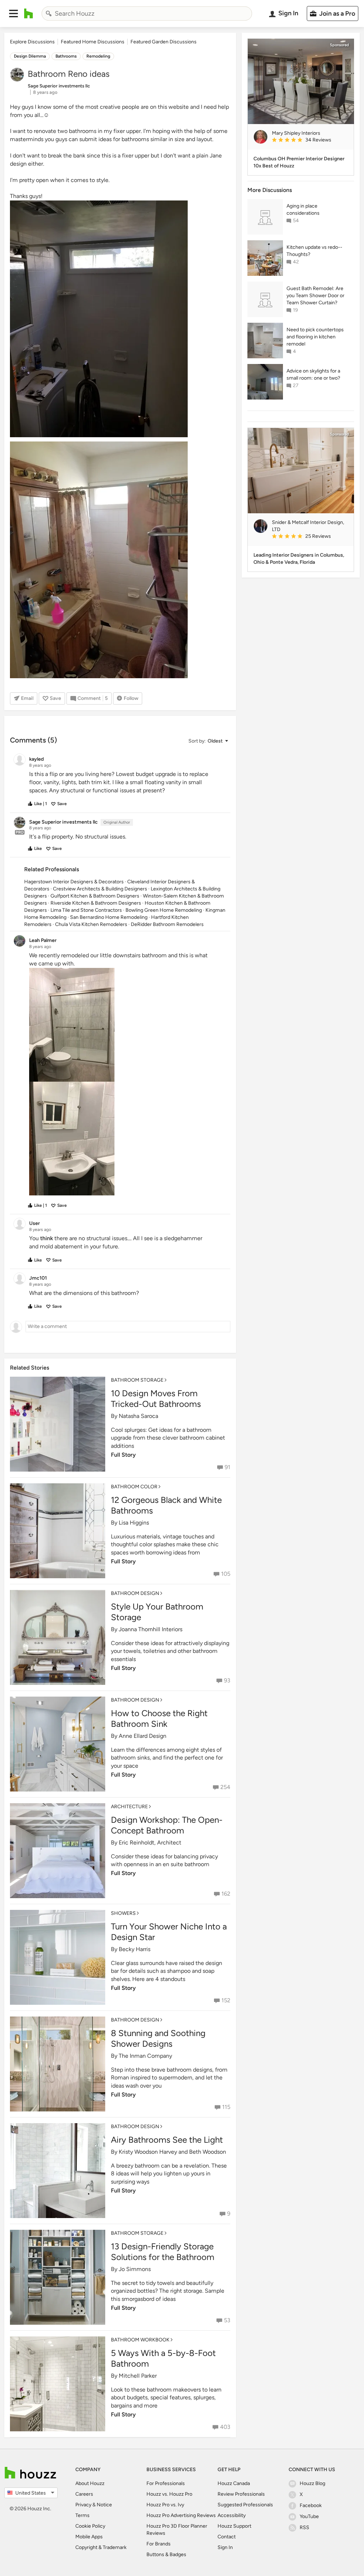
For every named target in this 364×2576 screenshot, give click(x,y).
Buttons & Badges (166, 2554)
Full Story (123, 1455)
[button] (14, 14)
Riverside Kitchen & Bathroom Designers (96, 903)
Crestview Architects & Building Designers (100, 889)
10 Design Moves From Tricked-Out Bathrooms (156, 1399)
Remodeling (98, 56)
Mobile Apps (89, 2537)
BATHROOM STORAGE (137, 1380)
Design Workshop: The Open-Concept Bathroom (167, 1825)
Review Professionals (241, 2494)
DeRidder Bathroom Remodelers (167, 924)
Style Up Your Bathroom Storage (157, 1612)
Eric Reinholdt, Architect (150, 1843)
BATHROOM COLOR (134, 1487)
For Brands (159, 2544)
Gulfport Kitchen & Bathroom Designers (95, 896)
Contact (227, 2537)
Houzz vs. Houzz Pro (169, 2494)
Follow (131, 698)
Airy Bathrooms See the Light (167, 2140)
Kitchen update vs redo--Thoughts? (314, 251)
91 (227, 1467)
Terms (82, 2515)
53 (227, 2320)
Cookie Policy (90, 2526)
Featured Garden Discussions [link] (164, 42)
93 (227, 1680)
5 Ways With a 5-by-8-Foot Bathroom (163, 2358)
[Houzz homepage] (29, 14)
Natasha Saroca (138, 1416)
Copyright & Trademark (101, 2547)
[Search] (49, 14)
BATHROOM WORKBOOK (140, 2340)
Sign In (225, 2547)
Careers (84, 2494)
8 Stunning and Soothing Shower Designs (158, 2038)
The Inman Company (145, 2056)
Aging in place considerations (303, 210)
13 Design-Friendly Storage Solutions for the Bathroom (163, 2252)
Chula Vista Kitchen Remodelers (91, 924)
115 (226, 2107)
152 (226, 2000)
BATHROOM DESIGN (135, 1593)
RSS (304, 2527)
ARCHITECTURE (129, 1807)
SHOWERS (123, 1913)
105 (226, 1574)
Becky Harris (135, 1949)
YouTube (309, 2516)
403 (225, 2427)
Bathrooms (66, 56)
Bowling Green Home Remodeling (164, 910)
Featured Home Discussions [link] (93, 42)
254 (225, 1787)
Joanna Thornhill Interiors (151, 1629)
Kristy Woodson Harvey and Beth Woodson (172, 2152)
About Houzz (90, 2483)
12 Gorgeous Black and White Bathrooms (166, 1505)
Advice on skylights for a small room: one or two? (313, 374)
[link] (310, 140)
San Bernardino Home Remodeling (109, 917)
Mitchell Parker (138, 2376)
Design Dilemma (30, 56)
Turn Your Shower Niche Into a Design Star (169, 1932)
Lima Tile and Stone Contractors (86, 910)
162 (226, 1894)
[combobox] (147, 14)
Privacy (83, 2505)
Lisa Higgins (134, 1523)
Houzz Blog (312, 2483)
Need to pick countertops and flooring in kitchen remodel (315, 337)
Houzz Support (234, 2526)
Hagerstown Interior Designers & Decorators (74, 882)
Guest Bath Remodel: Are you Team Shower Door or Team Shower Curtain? (315, 296)
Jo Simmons (135, 2269)
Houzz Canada (234, 2483)
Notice (104, 2505)
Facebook (311, 2505)
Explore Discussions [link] (32, 42)
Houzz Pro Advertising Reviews (181, 2515)
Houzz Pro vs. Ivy (165, 2505)
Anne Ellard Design (143, 1736)
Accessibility (232, 2515)
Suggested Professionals (245, 2505)
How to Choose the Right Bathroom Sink (159, 1718)
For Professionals (166, 2483)
